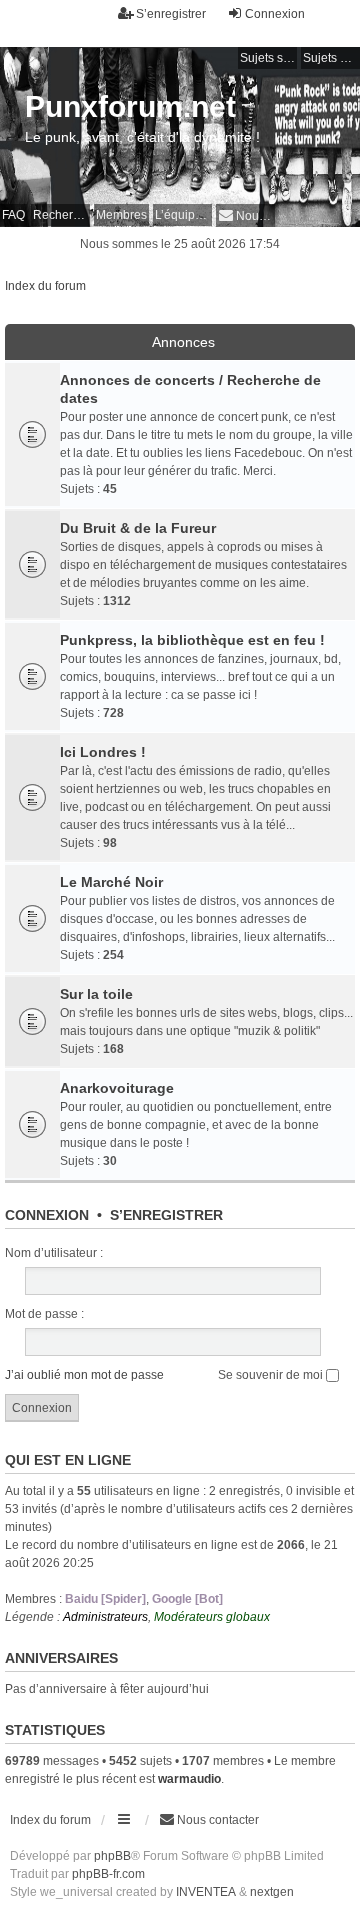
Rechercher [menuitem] (61, 215)
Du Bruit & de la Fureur (138, 528)
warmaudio (189, 1779)
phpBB (112, 1856)
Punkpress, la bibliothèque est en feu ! (192, 640)
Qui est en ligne (68, 1460)
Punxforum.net (130, 106)
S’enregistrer (166, 1215)
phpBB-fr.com (108, 1874)
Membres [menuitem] (121, 215)
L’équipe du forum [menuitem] (183, 215)
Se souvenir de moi (272, 1375)
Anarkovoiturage (117, 1088)
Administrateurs (105, 1617)
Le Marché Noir (111, 882)
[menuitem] (245, 215)
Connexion (47, 1215)
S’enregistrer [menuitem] (171, 14)
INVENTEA (206, 1892)
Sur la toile (96, 994)
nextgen (272, 1892)
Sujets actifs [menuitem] (331, 58)
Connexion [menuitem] (275, 14)
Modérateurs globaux (212, 1617)
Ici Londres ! (103, 752)
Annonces (183, 342)
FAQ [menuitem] (13, 215)
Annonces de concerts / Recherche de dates (190, 389)
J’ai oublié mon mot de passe (84, 1375)
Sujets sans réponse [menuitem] (268, 58)
